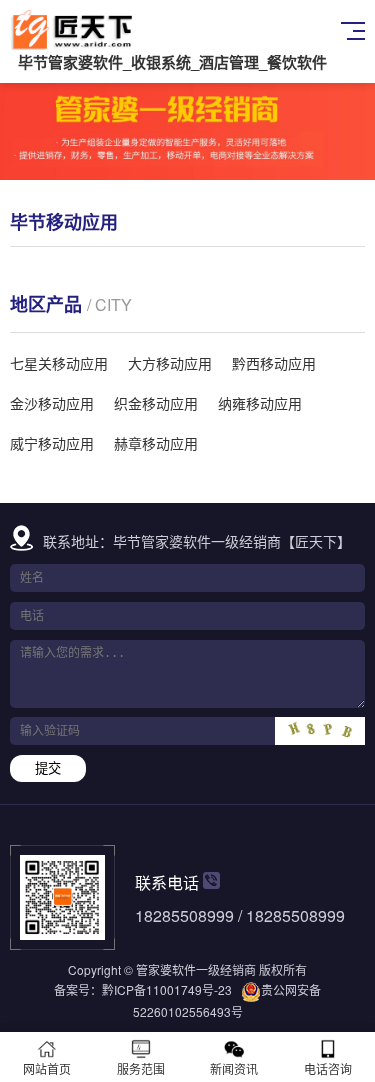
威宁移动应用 (52, 443)
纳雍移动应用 (260, 403)
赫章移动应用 (156, 443)
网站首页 (47, 1068)
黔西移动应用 (274, 363)
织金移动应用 (156, 403)
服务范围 (141, 1068)
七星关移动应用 (59, 363)
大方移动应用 (170, 363)
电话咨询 (328, 1068)
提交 (48, 768)
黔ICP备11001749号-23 (167, 989)
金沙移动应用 (52, 403)
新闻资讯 (234, 1068)
